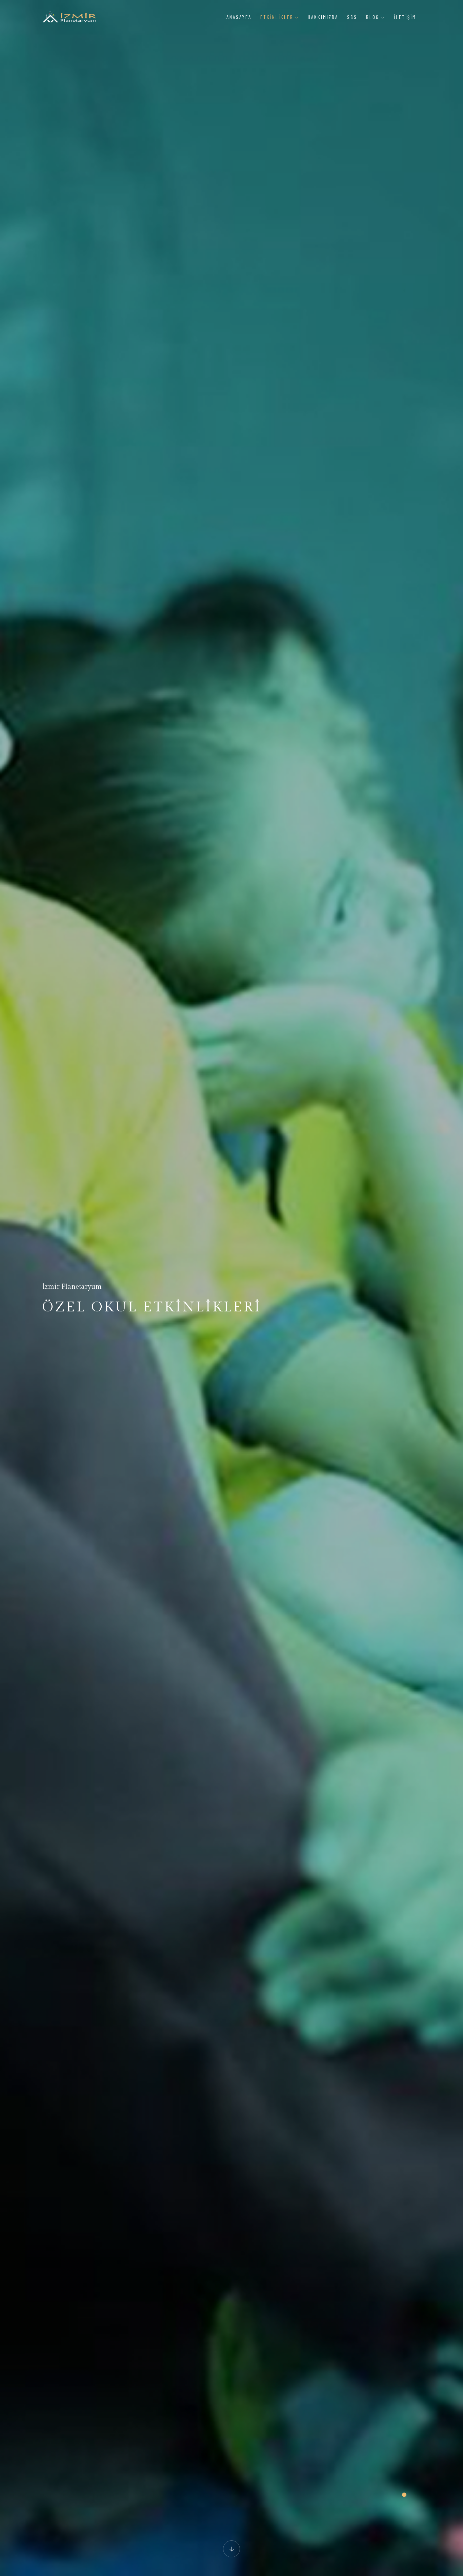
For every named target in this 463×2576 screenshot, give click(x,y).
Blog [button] (374, 17)
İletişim (405, 17)
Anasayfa (239, 17)
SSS (352, 17)
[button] (404, 2495)
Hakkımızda (323, 17)
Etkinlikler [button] (278, 17)
